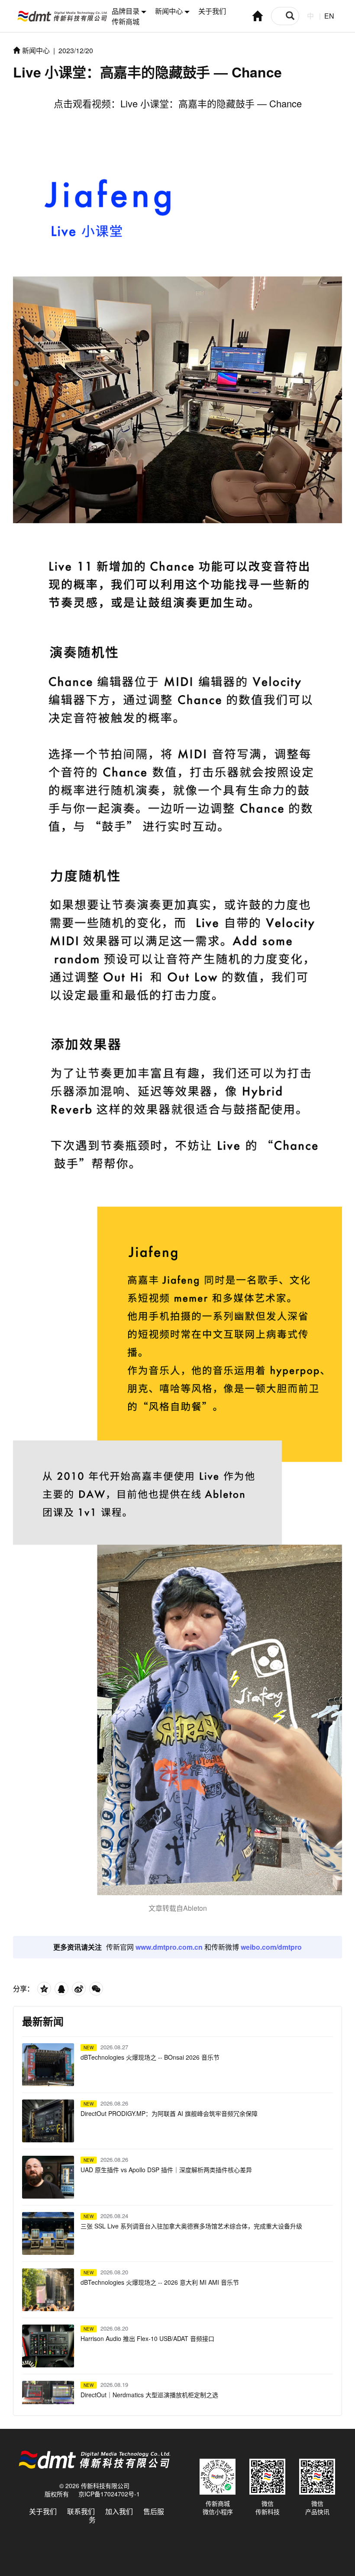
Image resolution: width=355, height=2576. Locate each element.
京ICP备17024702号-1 (109, 2494)
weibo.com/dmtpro (271, 1947)
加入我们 (119, 2511)
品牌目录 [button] (126, 11)
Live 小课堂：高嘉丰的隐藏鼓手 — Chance (211, 103)
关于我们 (212, 11)
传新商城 (126, 21)
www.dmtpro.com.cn (169, 1947)
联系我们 (81, 2511)
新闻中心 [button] (169, 11)
